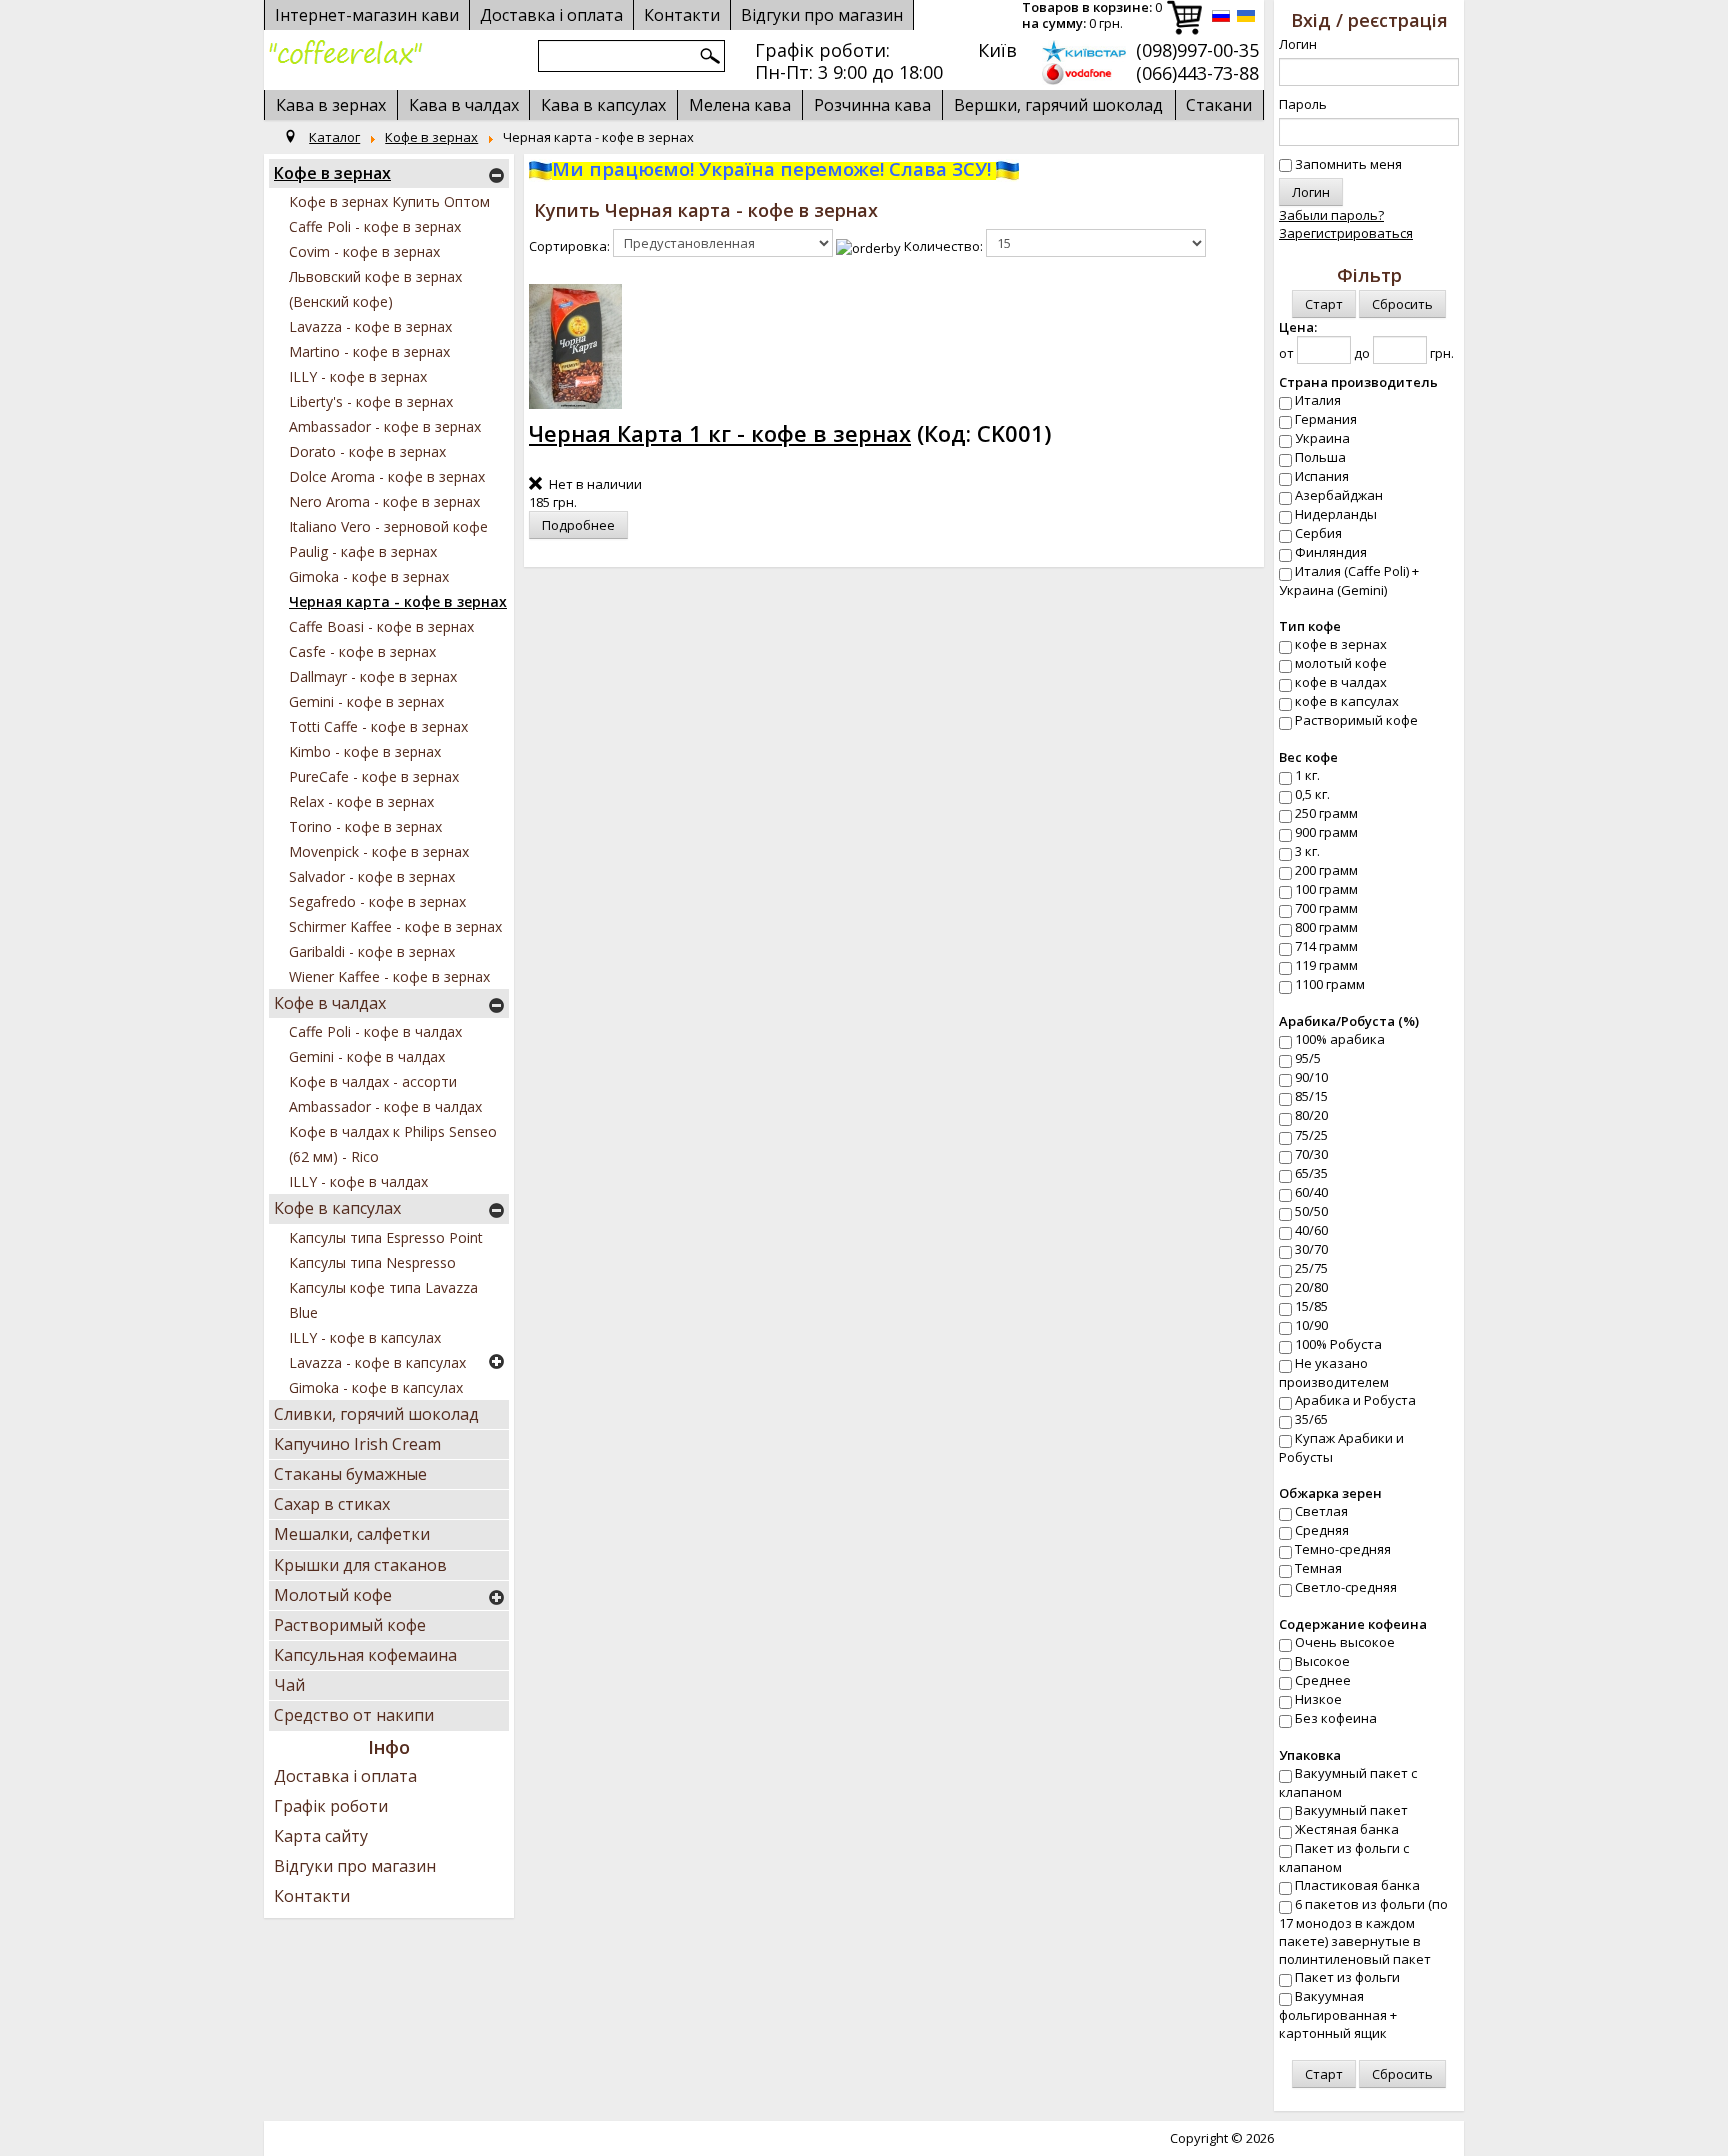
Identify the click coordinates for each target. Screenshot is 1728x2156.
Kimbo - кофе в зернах (365, 751)
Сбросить (1402, 304)
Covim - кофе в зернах (364, 251)
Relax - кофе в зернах (361, 801)
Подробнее (578, 525)
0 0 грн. (1092, 16)
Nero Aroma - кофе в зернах (384, 501)
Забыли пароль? (1331, 215)
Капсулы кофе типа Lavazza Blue (383, 1300)
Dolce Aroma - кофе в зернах (387, 476)
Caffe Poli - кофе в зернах (375, 226)
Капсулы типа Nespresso (372, 1262)
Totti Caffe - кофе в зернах (378, 726)
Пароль (1303, 104)
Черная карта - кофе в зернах (398, 601)
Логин (1298, 44)
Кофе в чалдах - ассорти (373, 1081)
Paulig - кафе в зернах (363, 551)
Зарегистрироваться (1346, 233)
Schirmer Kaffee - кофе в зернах (395, 926)
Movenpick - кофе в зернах (379, 851)
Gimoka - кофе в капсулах (376, 1387)
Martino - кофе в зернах (369, 351)
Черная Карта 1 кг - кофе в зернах (720, 433)
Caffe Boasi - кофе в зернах (381, 626)
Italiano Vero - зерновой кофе (388, 526)
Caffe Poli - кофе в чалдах (375, 1031)
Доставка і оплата (345, 1776)
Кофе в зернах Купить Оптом (389, 201)
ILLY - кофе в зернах (358, 376)
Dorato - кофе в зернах (367, 451)
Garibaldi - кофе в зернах (372, 951)
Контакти (312, 1896)
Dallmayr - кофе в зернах (373, 676)
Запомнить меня (1348, 164)
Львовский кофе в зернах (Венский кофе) (375, 289)
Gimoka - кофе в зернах (369, 576)
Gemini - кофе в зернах (366, 701)
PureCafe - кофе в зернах (374, 776)
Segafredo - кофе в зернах (377, 901)
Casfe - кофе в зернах (362, 651)
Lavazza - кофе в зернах (370, 326)
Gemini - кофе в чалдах (367, 1056)
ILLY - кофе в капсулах (365, 1337)
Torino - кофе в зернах (365, 826)
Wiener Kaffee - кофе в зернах (389, 976)
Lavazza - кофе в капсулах (377, 1362)
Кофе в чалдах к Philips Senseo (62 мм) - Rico (393, 1144)
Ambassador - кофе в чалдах (385, 1106)
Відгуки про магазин (822, 15)
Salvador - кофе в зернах (372, 876)
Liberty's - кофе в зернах (371, 401)
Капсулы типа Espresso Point (386, 1237)
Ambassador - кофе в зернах (385, 426)
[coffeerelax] (346, 52)
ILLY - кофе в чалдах (358, 1181)
